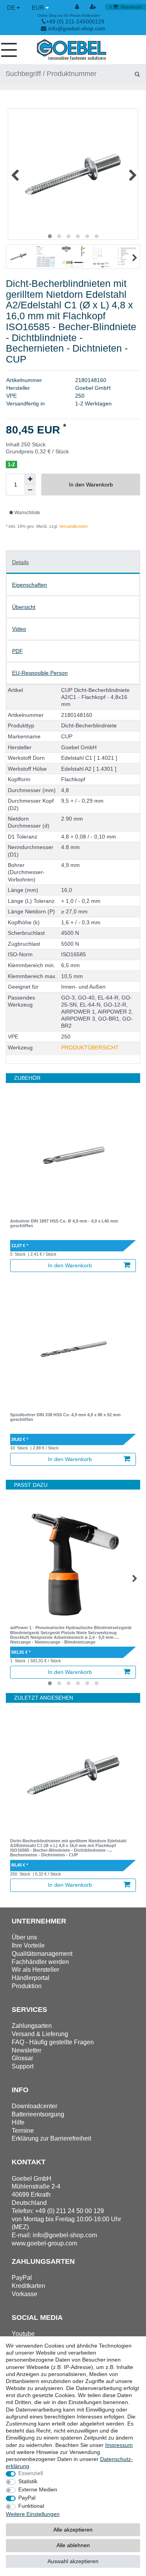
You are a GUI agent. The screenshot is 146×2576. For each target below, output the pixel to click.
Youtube (23, 2334)
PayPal (27, 2498)
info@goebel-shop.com (77, 28)
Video (19, 629)
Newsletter (26, 2050)
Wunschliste (27, 513)
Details (20, 562)
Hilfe (18, 2122)
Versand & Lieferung (40, 2034)
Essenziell (31, 2473)
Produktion (27, 1986)
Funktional (31, 2506)
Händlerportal (31, 1978)
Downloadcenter (34, 2106)
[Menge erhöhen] (30, 479)
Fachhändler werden (40, 1962)
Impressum (119, 2445)
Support (23, 2066)
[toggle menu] (12, 50)
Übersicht (24, 607)
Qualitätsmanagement (42, 1954)
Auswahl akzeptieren (73, 2561)
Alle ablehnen (73, 2545)
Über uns (24, 1937)
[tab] (73, 562)
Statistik (28, 2481)
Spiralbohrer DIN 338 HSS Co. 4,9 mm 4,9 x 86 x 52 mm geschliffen (65, 1417)
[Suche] (137, 74)
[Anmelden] (77, 7)
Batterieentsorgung (38, 2114)
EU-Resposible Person (40, 673)
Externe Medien (38, 2489)
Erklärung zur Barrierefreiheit (51, 2138)
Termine (23, 2131)
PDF (18, 651)
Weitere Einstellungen (33, 2514)
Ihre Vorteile (28, 1945)
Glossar (22, 2058)
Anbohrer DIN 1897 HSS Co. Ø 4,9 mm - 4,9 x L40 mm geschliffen (64, 1223)
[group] (73, 1156)
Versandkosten (73, 526)
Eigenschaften (30, 585)
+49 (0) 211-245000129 (75, 21)
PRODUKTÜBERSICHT (90, 1047)
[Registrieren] (94, 7)
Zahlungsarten (32, 2026)
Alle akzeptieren (73, 2530)
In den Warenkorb (91, 485)
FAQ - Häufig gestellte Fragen (53, 2042)
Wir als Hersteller (35, 1970)
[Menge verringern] (30, 490)
